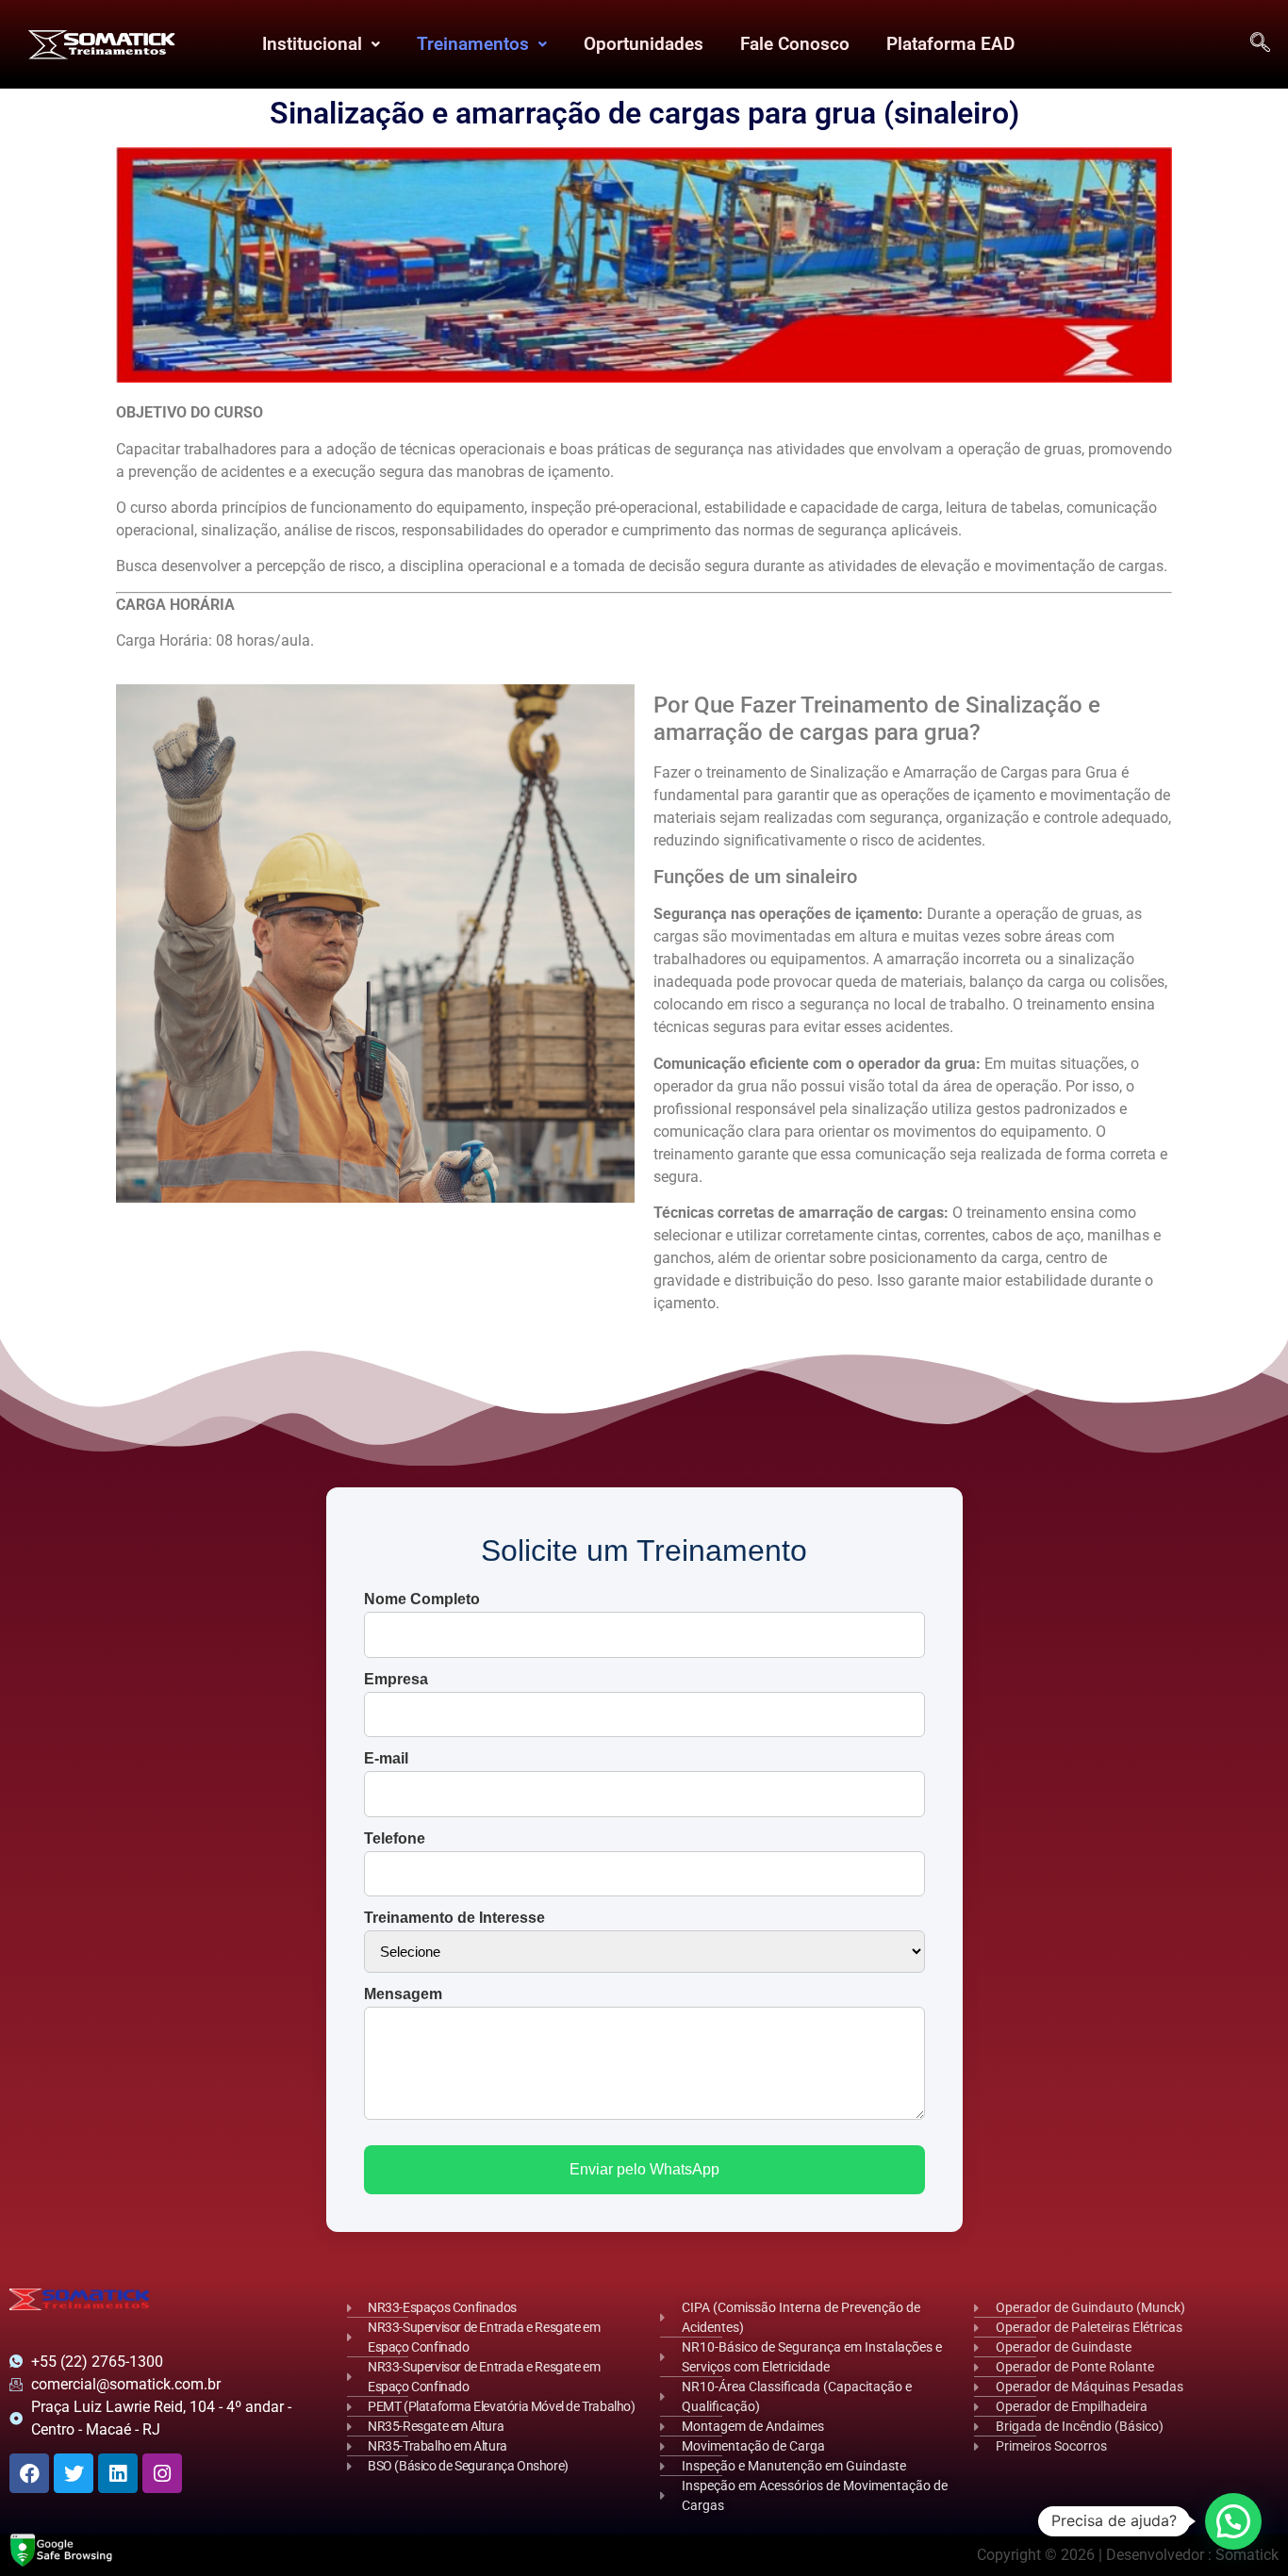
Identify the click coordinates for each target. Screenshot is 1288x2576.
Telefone (395, 1839)
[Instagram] (162, 2473)
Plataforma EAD (950, 44)
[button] (321, 44)
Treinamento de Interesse (454, 1918)
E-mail (386, 1759)
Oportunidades (644, 44)
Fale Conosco (795, 44)
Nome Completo (422, 1600)
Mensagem (403, 1994)
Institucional (312, 44)
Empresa (396, 1680)
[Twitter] (74, 2473)
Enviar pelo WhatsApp (644, 2169)
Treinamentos (473, 44)
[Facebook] (29, 2473)
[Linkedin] (118, 2473)
